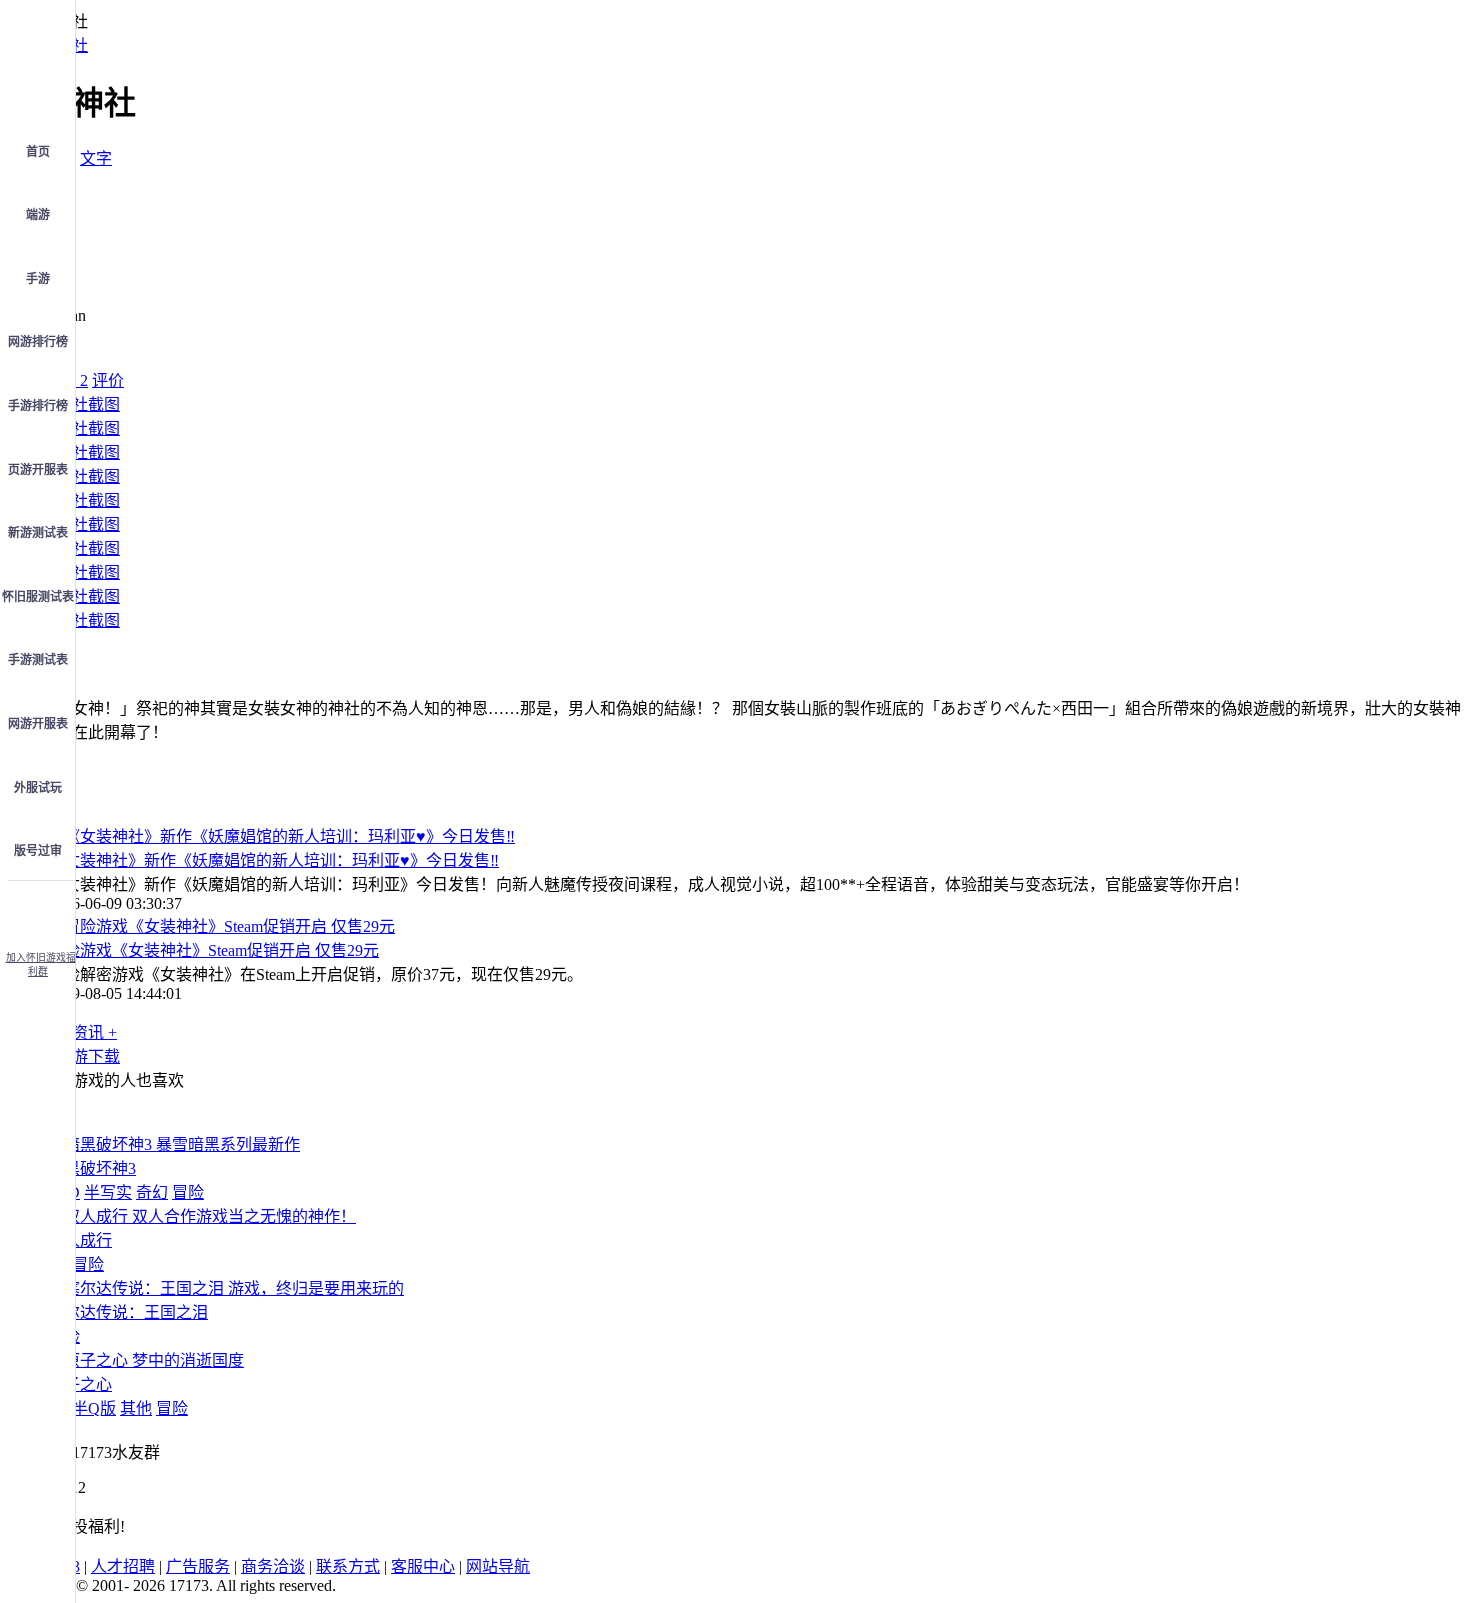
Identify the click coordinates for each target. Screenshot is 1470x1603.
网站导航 (498, 1566)
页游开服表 (38, 470)
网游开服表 (38, 724)
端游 (38, 215)
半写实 (108, 1192)
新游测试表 (38, 533)
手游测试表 (38, 660)
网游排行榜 (38, 342)
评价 (108, 380)
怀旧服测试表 (38, 597)
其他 (136, 1408)
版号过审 (38, 851)
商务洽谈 (273, 1566)
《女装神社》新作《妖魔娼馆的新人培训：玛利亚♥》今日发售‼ (273, 860)
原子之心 (80, 1384)
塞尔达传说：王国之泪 (128, 1312)
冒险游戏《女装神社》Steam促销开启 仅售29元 (213, 950)
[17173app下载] (38, 910)
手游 (38, 279)
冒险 (188, 1192)
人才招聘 (123, 1566)
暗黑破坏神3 (92, 1168)
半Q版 (94, 1408)
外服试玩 (38, 788)
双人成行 (80, 1240)
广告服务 (198, 1566)
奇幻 (152, 1192)
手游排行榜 (38, 406)
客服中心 (423, 1566)
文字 (96, 158)
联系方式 (348, 1566)
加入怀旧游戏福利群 (41, 964)
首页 (38, 152)
